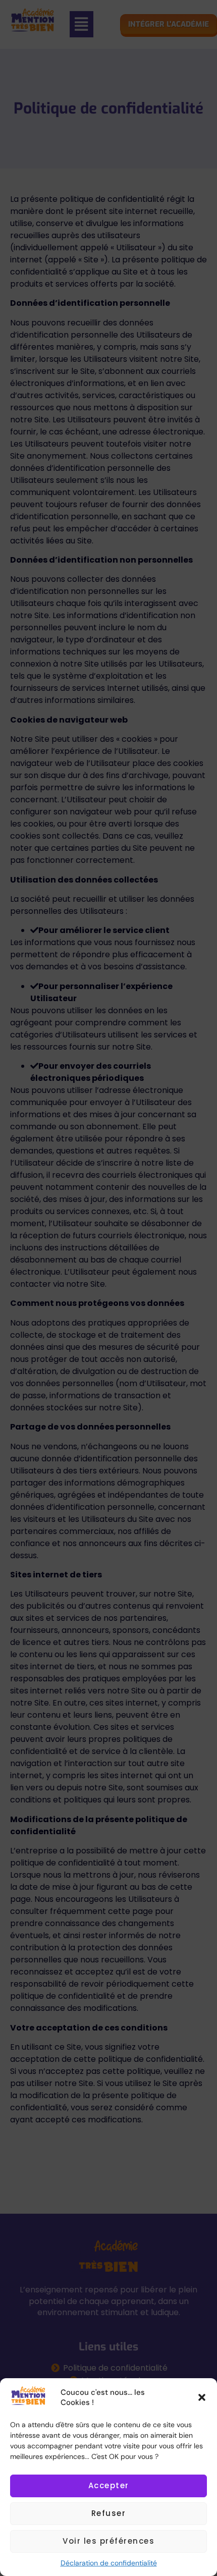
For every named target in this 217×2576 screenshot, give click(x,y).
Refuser (109, 2513)
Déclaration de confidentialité (109, 2563)
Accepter (109, 2485)
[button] (202, 2397)
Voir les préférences (108, 2541)
